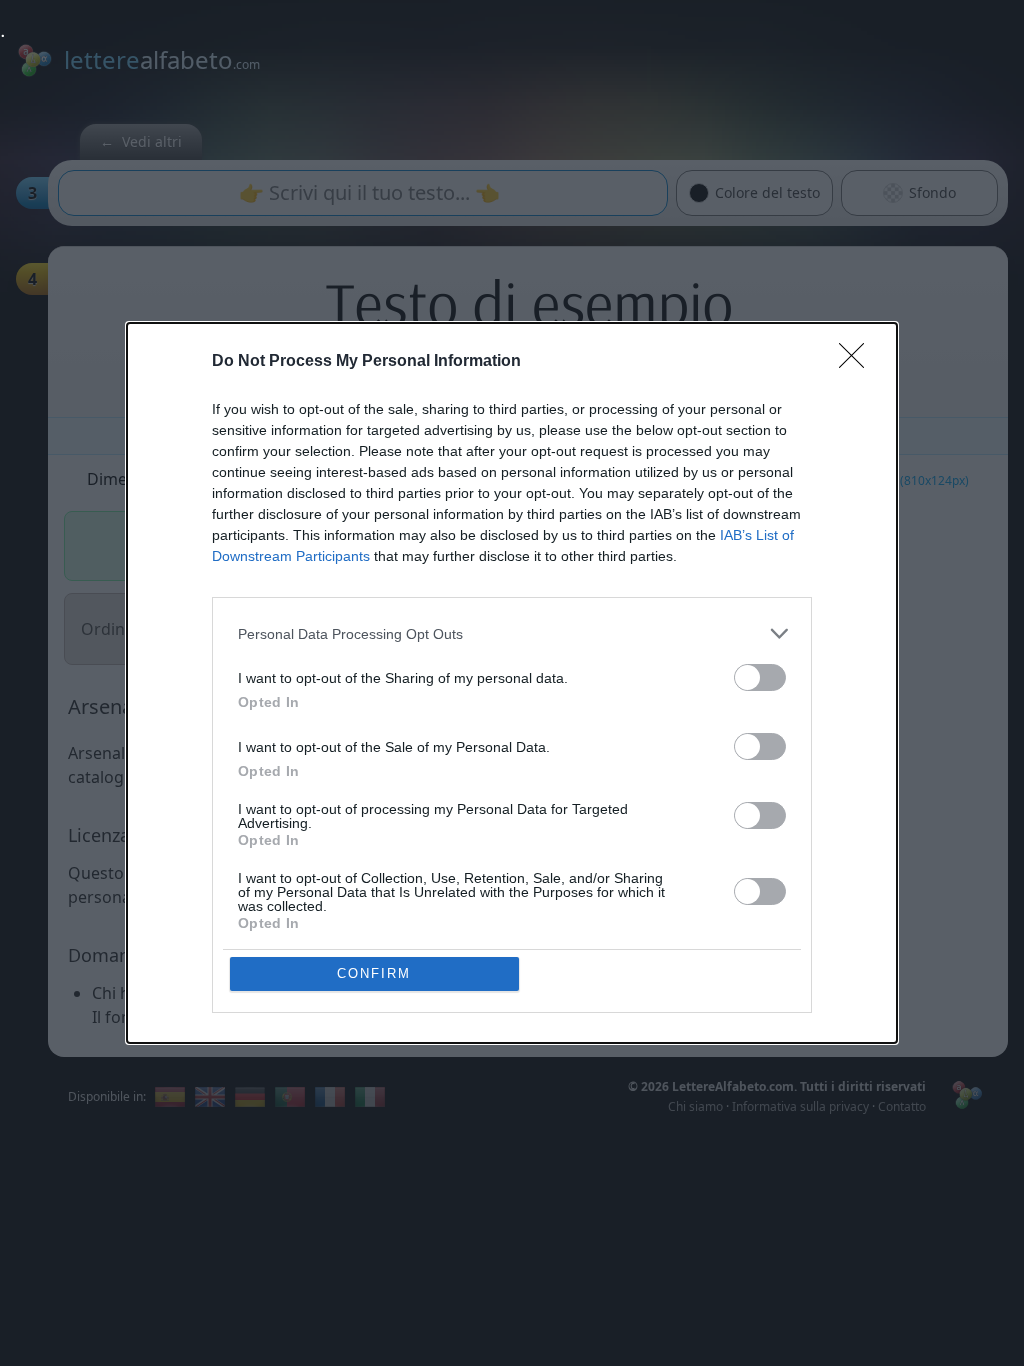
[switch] (760, 677)
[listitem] (512, 633)
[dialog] (512, 683)
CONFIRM (374, 973)
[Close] (858, 362)
